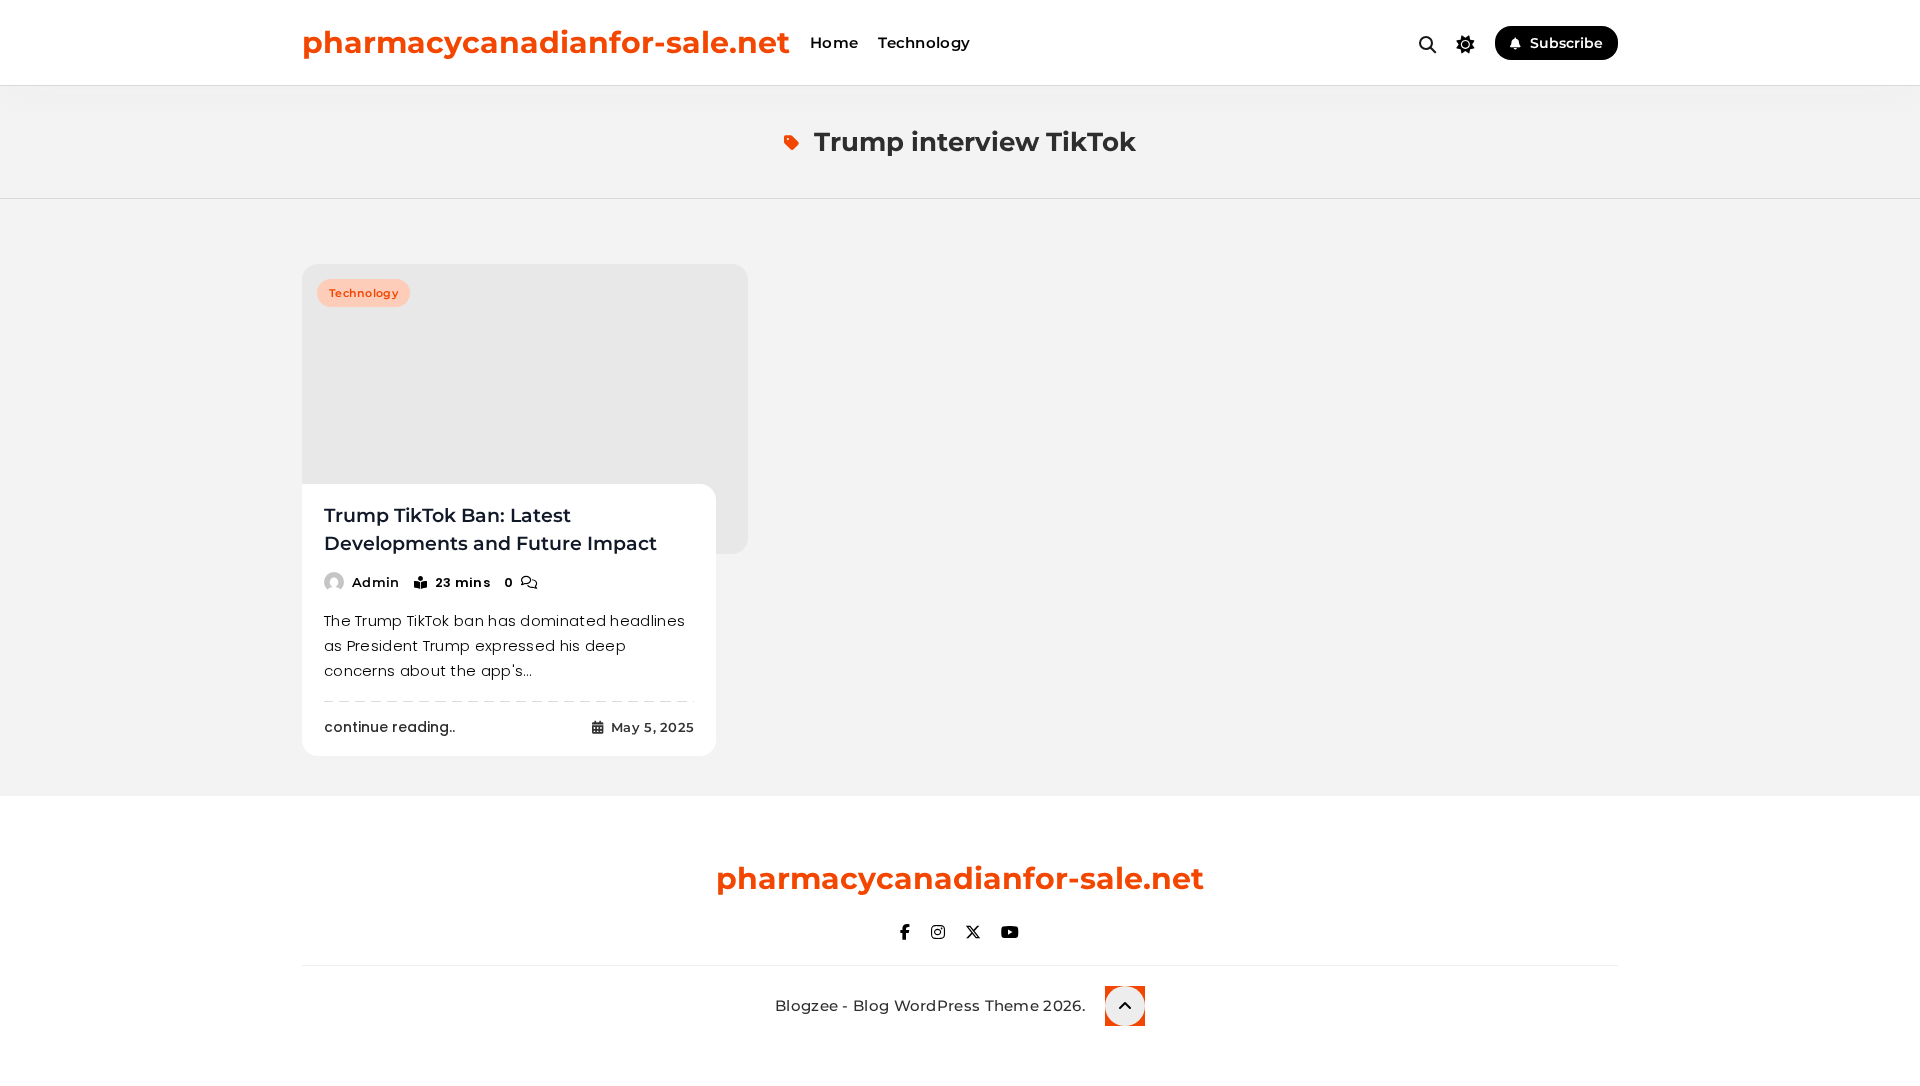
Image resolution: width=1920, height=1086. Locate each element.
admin (376, 582)
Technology (924, 42)
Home (834, 42)
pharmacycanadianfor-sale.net (546, 42)
